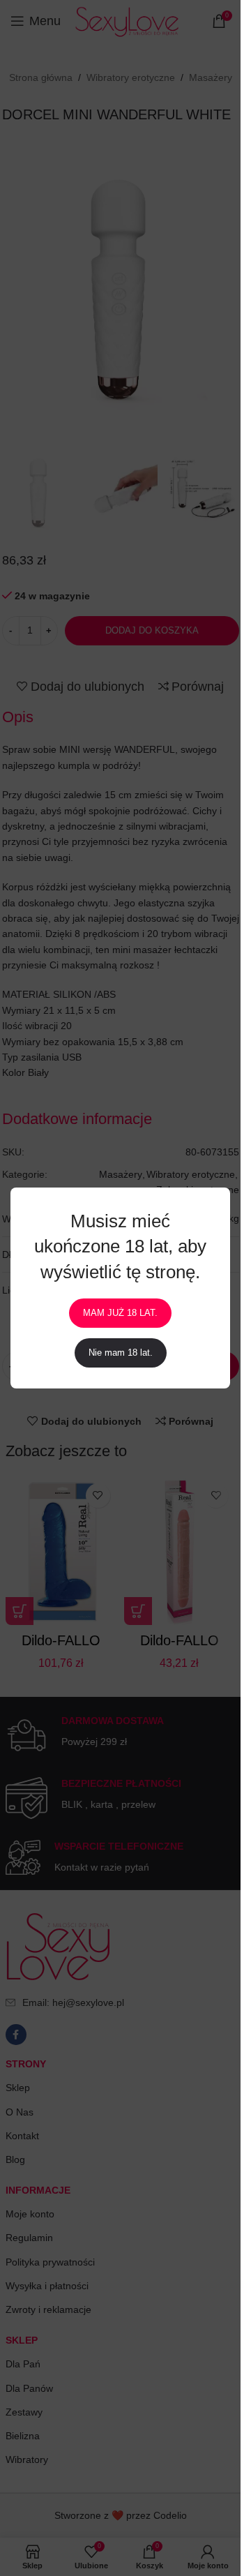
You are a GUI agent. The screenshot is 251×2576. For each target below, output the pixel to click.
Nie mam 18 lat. (121, 1353)
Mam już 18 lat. (120, 1313)
